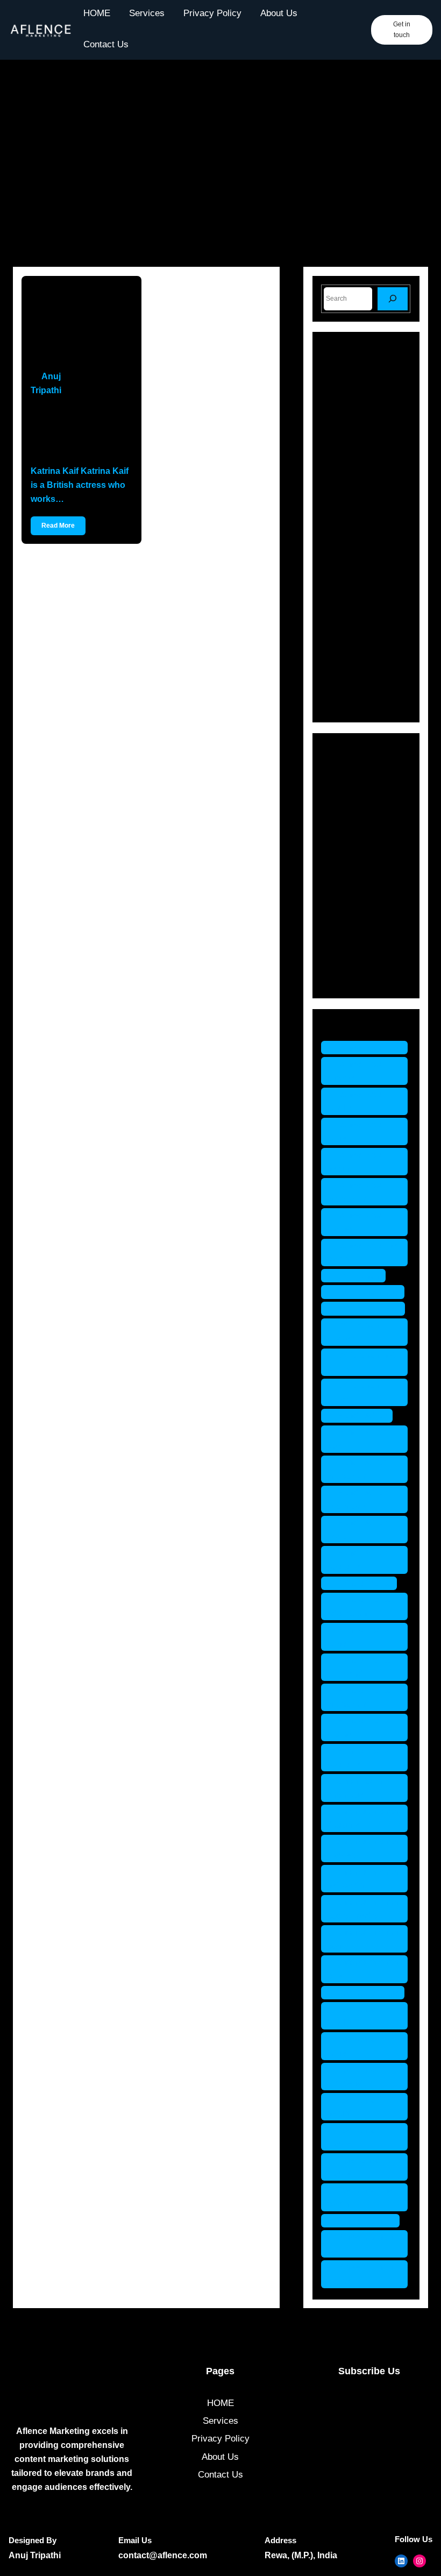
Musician (355, 884)
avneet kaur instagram (356, 1192)
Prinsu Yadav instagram (359, 1697)
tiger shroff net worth (362, 2197)
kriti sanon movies (353, 1332)
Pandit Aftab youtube (357, 1560)
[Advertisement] (220, 169)
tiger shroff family (354, 2016)
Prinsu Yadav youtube (359, 1758)
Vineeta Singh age (360, 2244)
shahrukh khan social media (363, 1909)
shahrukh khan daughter (363, 1818)
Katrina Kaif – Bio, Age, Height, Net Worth (72, 431)
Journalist (356, 865)
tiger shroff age (368, 1993)
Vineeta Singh (366, 2221)
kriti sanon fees (368, 1308)
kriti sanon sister (353, 1392)
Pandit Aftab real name (357, 1499)
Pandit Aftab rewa (357, 1530)
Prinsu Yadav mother (359, 1727)
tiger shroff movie (354, 2137)
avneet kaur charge (356, 1071)
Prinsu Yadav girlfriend (359, 1667)
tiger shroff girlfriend (354, 2077)
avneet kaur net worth (363, 1252)
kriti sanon (359, 1276)
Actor (347, 772)
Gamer (350, 828)
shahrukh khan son (363, 1939)
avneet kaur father (356, 1131)
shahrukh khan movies (363, 1848)
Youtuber (354, 978)
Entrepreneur (363, 809)
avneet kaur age (370, 1048)
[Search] (393, 299)
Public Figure (363, 903)
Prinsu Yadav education (359, 1606)
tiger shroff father (354, 2046)
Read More (58, 526)
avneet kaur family (356, 1101)
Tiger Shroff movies (356, 2167)
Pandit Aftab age (357, 1439)
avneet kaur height (356, 1162)
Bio (343, 790)
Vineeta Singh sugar (360, 2274)
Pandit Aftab (362, 1415)
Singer (350, 941)
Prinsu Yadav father (359, 1637)
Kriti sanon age (368, 1292)
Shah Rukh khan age (355, 1788)
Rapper (351, 922)
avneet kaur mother (356, 1222)
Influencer (357, 846)
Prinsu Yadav (364, 1583)
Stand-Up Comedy (374, 959)
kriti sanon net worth (361, 1362)
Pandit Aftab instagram (357, 1469)
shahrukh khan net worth (363, 1879)
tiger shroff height (354, 2107)
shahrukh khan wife (363, 1969)
